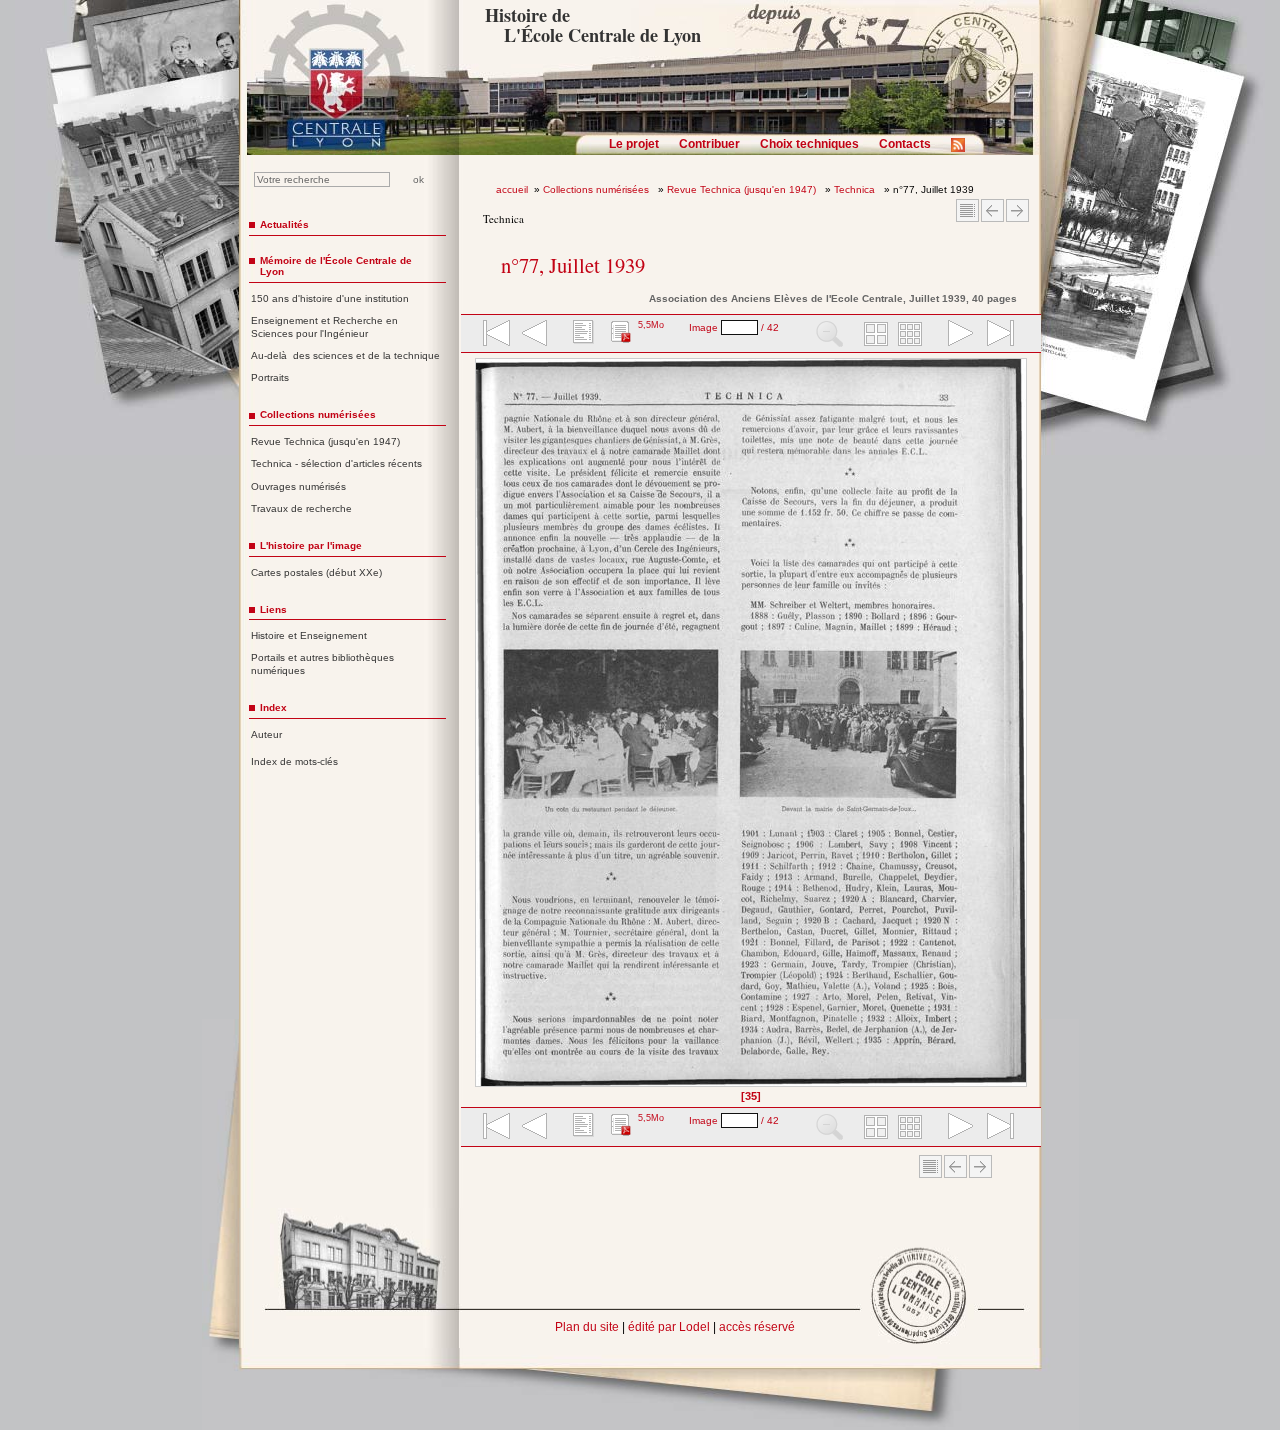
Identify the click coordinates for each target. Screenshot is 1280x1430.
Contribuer (709, 144)
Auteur (266, 734)
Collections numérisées (597, 189)
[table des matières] (581, 335)
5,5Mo (651, 325)
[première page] (495, 335)
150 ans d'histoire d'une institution (330, 298)
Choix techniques (809, 144)
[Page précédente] (481, 729)
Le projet (634, 144)
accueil (512, 189)
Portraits (270, 377)
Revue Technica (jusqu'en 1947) (743, 189)
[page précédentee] (535, 335)
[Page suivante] (1021, 729)
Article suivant (1017, 210)
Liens (273, 609)
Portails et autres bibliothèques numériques (322, 664)
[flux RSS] (963, 151)
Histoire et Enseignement (309, 635)
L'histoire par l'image (311, 545)
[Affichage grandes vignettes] (873, 335)
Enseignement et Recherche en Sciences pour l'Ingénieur (324, 327)
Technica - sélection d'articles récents (336, 463)
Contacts (905, 144)
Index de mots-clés (294, 761)
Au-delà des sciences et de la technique (345, 355)
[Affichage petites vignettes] (913, 335)
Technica (856, 189)
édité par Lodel (669, 1327)
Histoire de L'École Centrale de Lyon (592, 25)
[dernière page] (994, 335)
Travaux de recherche (301, 508)
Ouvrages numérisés (298, 486)
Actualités (284, 224)
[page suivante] (956, 335)
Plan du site (587, 1327)
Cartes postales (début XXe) (316, 572)
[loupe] (829, 335)
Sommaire (967, 210)
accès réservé (757, 1327)
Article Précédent (992, 210)
